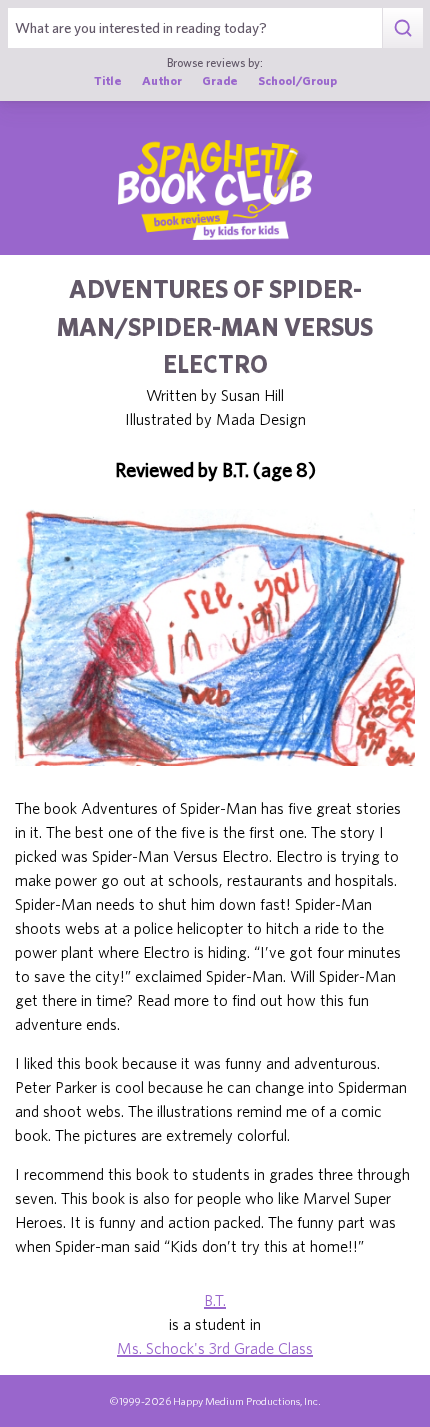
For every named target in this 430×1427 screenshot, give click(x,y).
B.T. (215, 1300)
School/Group (297, 80)
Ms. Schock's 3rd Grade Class (215, 1348)
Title (108, 80)
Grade (220, 80)
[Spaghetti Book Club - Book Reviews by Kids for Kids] (215, 190)
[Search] (402, 28)
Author (162, 80)
